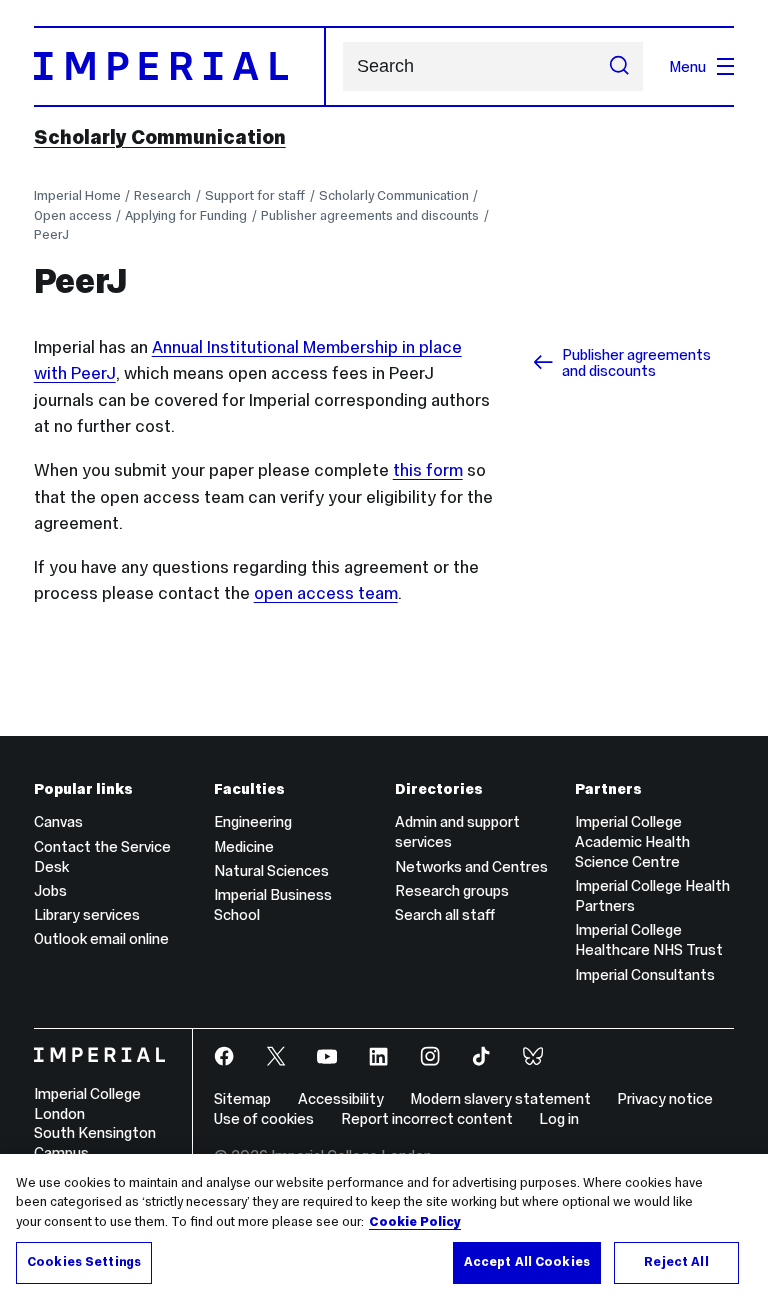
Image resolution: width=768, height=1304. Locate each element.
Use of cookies (264, 1118)
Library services (87, 914)
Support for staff (255, 195)
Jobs (50, 890)
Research (162, 195)
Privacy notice (665, 1098)
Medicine (244, 846)
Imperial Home (77, 195)
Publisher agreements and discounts (370, 215)
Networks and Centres (471, 866)
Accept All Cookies (527, 1262)
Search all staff (445, 914)
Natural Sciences (271, 870)
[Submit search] (619, 67)
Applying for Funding (186, 215)
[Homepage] (180, 66)
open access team (326, 593)
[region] (384, 1229)
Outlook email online (101, 938)
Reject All (676, 1262)
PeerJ (51, 234)
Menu (687, 66)
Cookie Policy (415, 1222)
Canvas (58, 821)
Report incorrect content (427, 1118)
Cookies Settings (84, 1262)
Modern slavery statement (500, 1098)
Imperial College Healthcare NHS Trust (649, 939)
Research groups (452, 890)
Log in (559, 1118)
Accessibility (341, 1098)
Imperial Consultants (645, 974)
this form (428, 470)
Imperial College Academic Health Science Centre (632, 841)
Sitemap (242, 1098)
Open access (73, 215)
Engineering (253, 821)
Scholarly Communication (160, 137)
